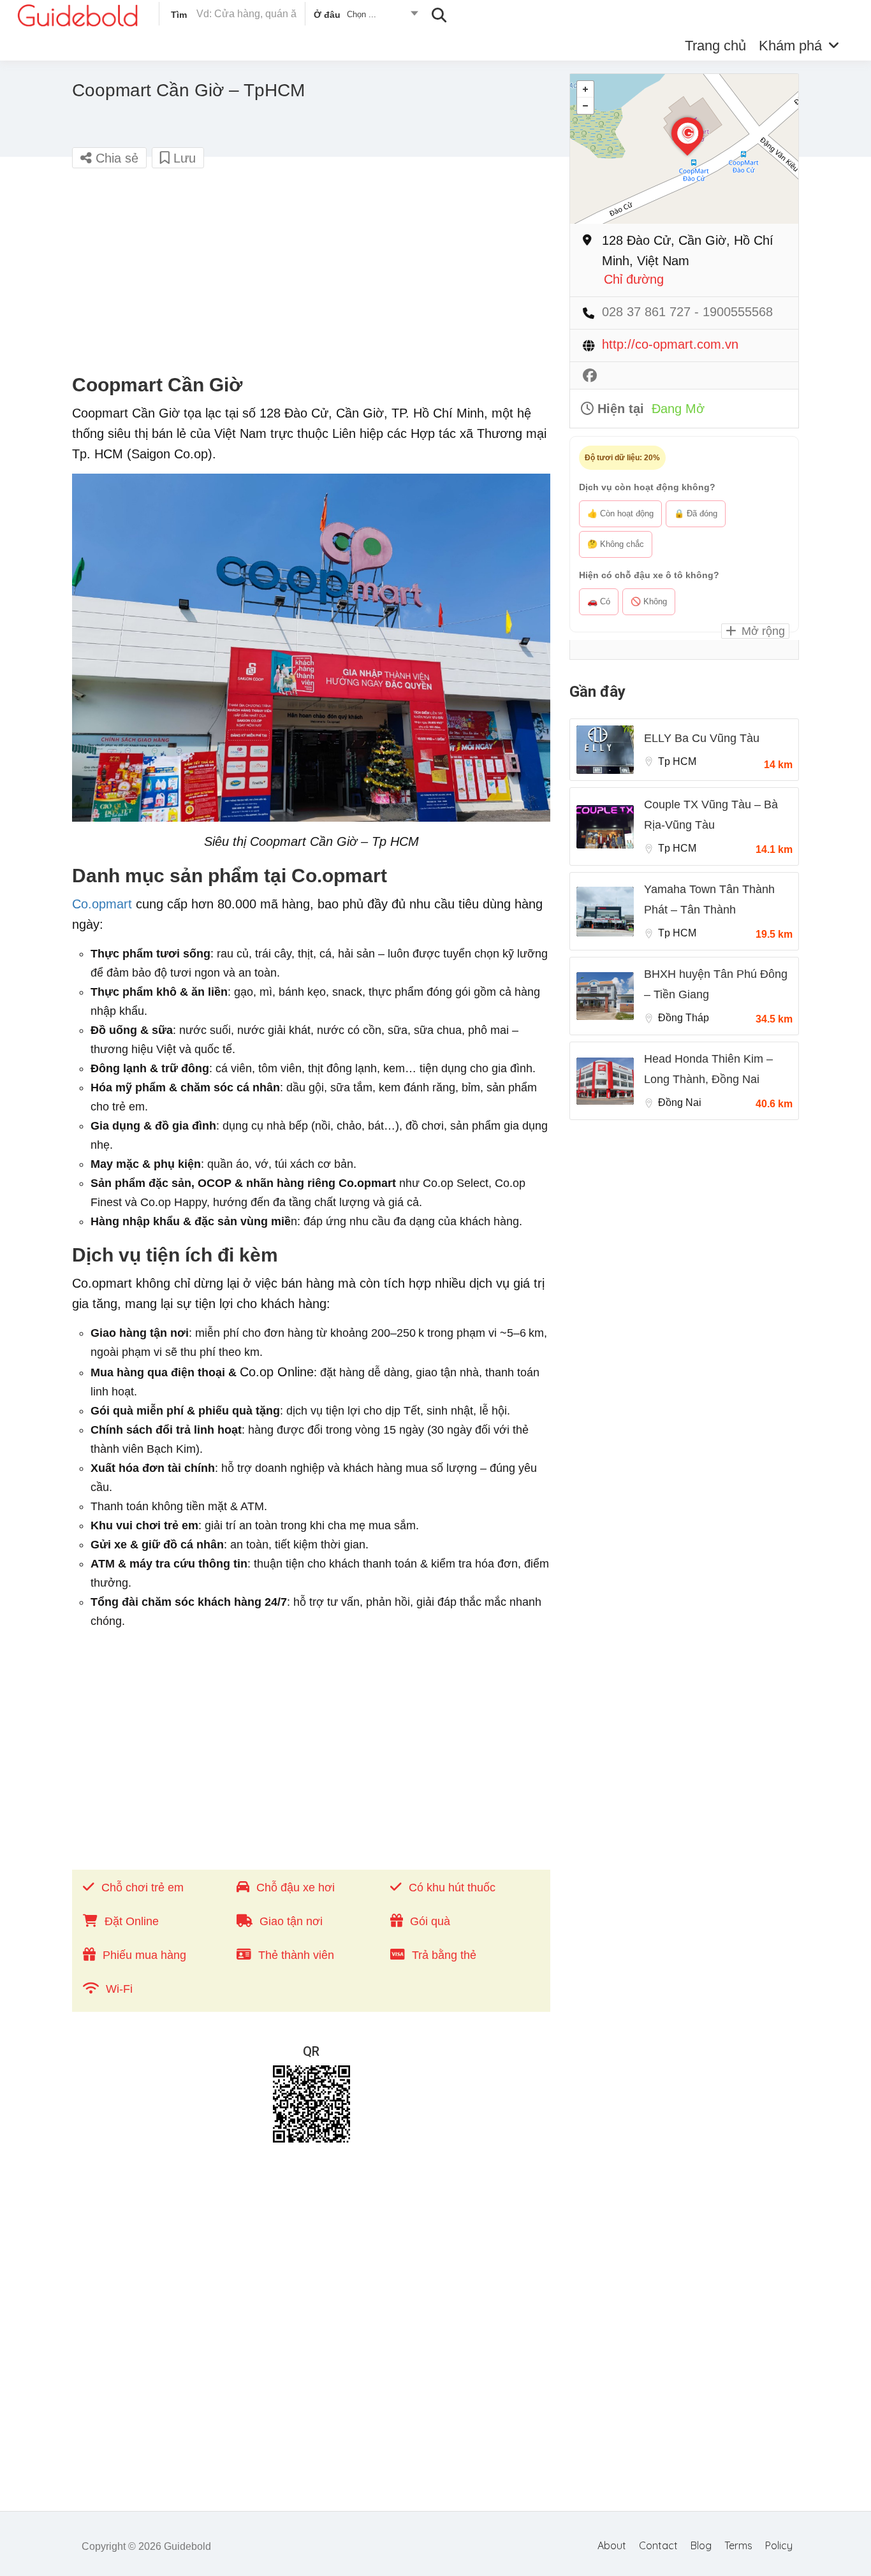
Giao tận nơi (291, 1921)
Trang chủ (715, 46)
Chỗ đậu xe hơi (296, 1888)
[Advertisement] (311, 272)
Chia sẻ (115, 158)
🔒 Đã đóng (696, 513)
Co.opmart (102, 904)
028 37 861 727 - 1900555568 (687, 312)
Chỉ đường (634, 280)
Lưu (183, 158)
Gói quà (430, 1921)
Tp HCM (677, 761)
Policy (779, 2545)
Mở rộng (762, 631)
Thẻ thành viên (296, 1955)
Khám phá (790, 46)
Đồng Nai (680, 1102)
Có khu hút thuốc (452, 1888)
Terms (738, 2545)
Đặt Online (132, 1921)
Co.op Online (277, 1372)
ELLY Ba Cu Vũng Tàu (702, 738)
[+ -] (684, 149)
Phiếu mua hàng (144, 1955)
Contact (658, 2545)
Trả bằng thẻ (444, 1955)
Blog (701, 2545)
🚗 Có (599, 601)
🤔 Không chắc (616, 544)
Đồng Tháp (684, 1018)
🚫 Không (649, 601)
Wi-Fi (119, 1989)
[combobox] (365, 17)
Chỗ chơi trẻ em (143, 1888)
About (612, 2545)
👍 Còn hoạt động (620, 513)
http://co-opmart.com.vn (670, 345)
